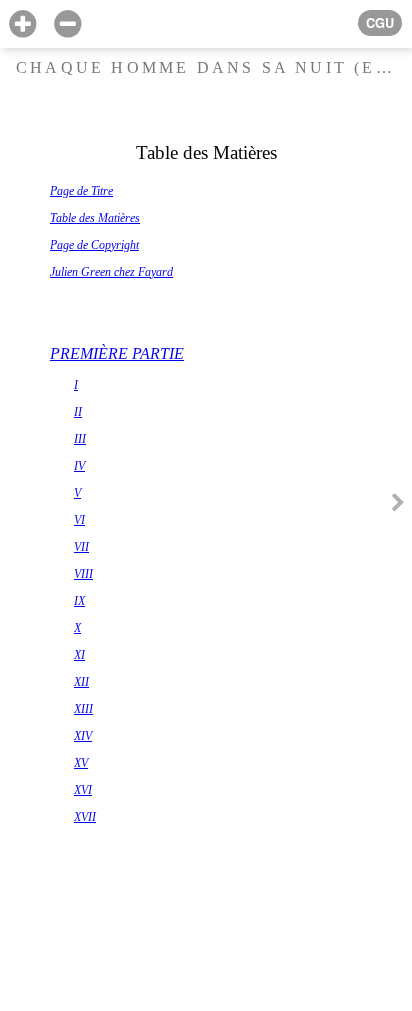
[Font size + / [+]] (22, 24)
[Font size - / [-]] (67, 24)
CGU (380, 23)
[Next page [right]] (398, 505)
